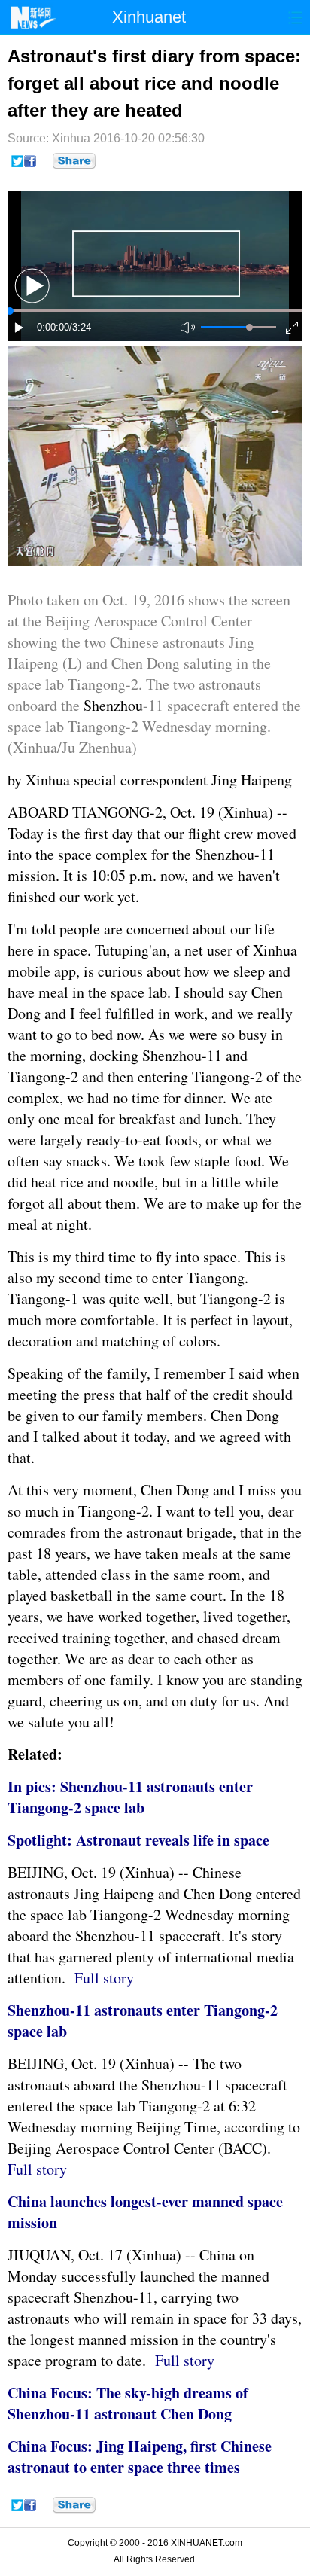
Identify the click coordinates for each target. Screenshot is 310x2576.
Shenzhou (113, 705)
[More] (74, 161)
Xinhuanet (149, 17)
